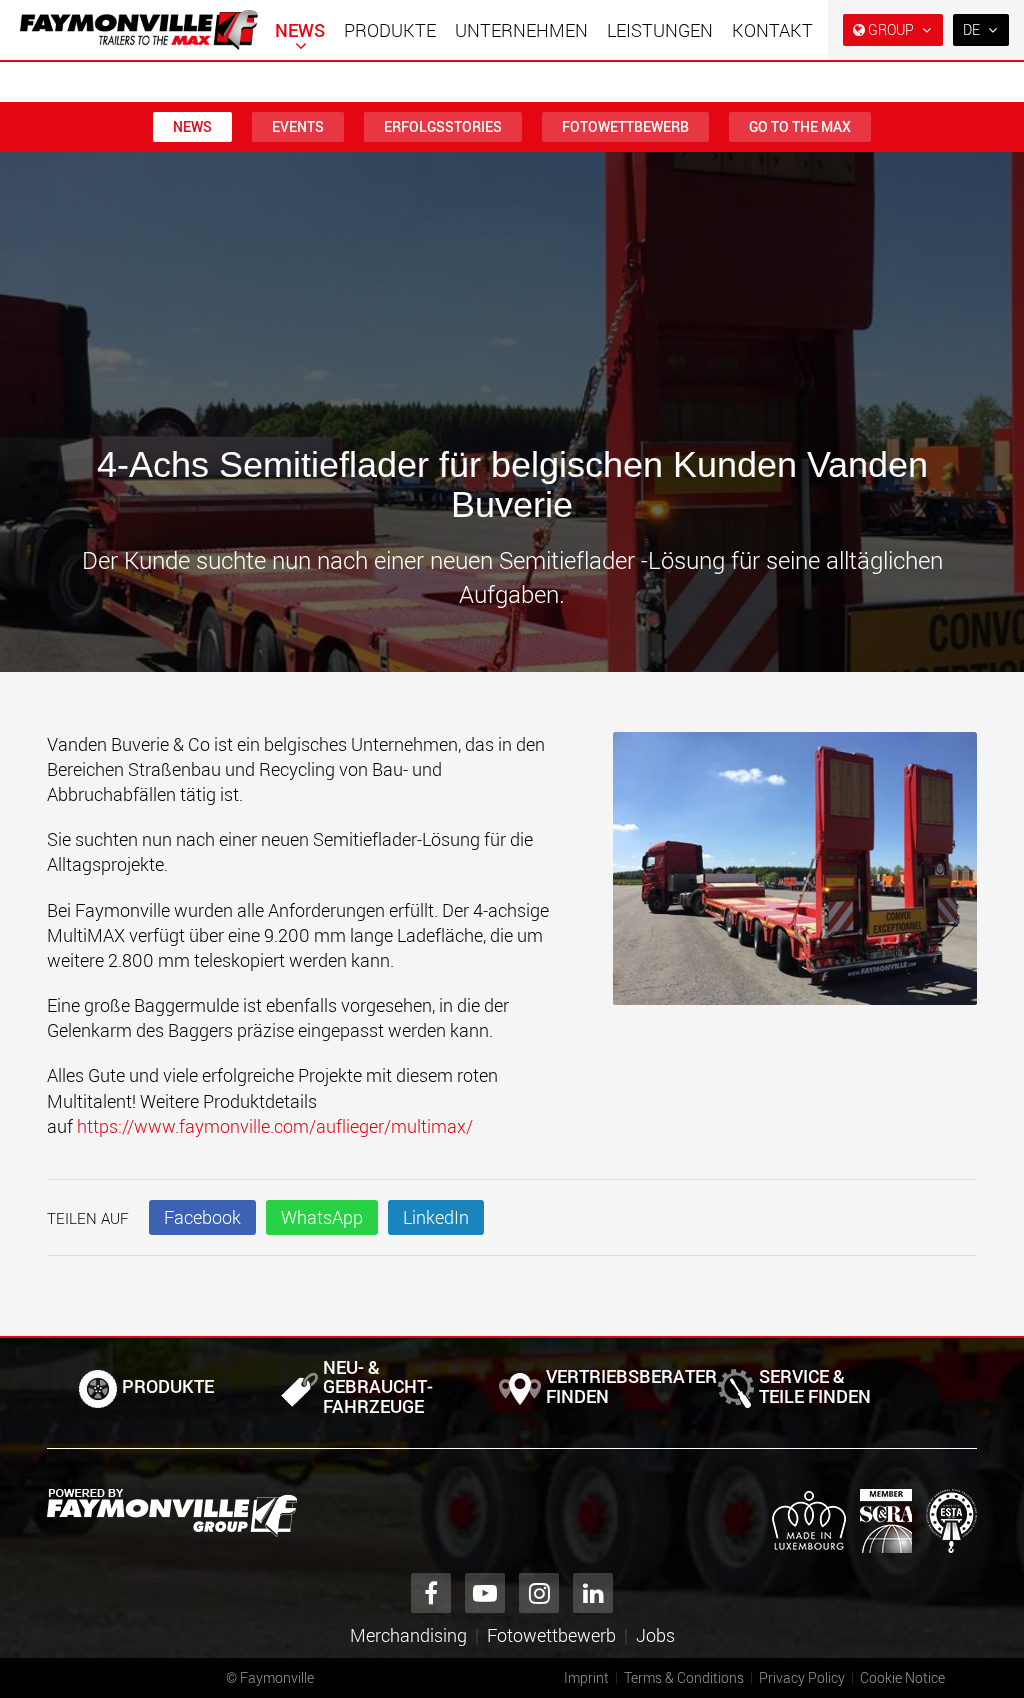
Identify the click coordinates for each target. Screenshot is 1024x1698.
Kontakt (772, 30)
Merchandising (408, 1635)
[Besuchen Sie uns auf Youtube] (485, 1593)
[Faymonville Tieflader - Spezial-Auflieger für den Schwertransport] (172, 1513)
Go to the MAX (800, 126)
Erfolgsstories (443, 126)
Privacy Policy (802, 1677)
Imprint (586, 1677)
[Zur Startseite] (139, 30)
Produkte (390, 30)
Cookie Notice (902, 1677)
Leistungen (660, 30)
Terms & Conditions (684, 1677)
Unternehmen (521, 30)
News (300, 30)
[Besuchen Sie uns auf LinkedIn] (593, 1593)
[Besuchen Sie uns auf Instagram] (539, 1593)
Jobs (655, 1635)
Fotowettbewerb (625, 126)
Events (298, 126)
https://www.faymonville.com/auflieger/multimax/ (275, 1126)
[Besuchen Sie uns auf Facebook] (431, 1593)
